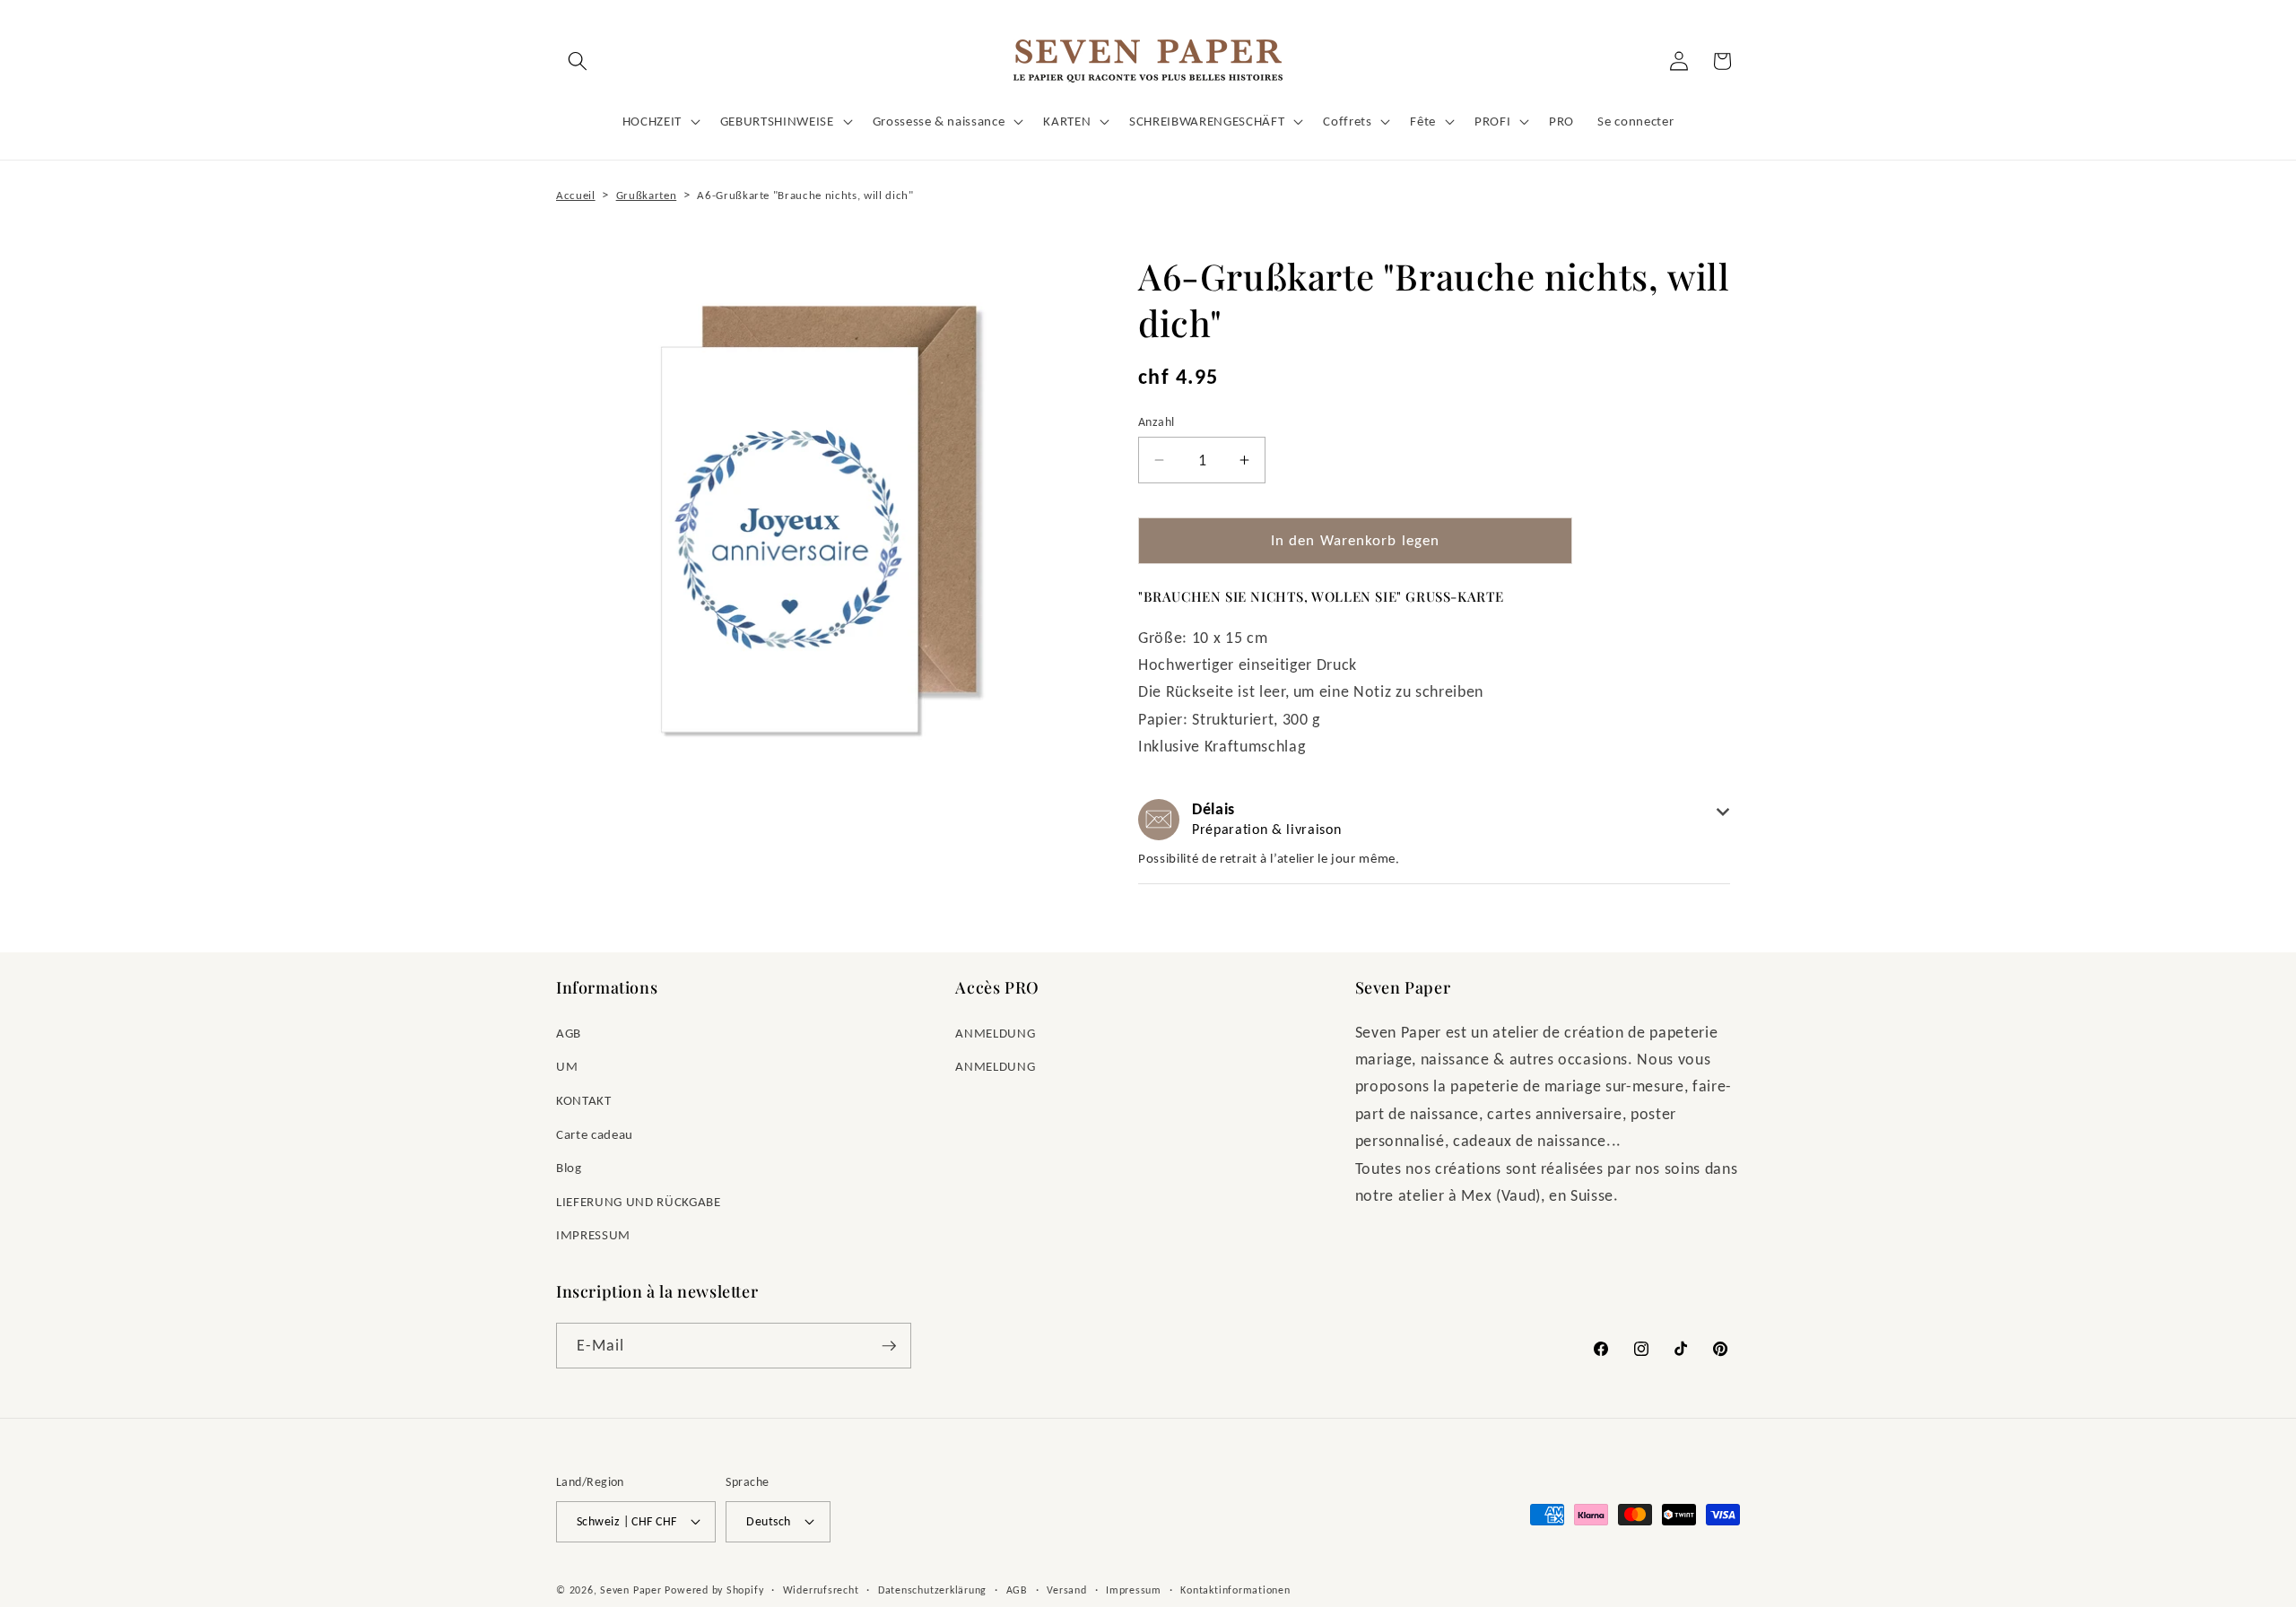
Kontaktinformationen (1235, 1590)
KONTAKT (584, 1100)
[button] (578, 61)
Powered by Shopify (714, 1590)
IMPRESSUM (593, 1234)
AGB (569, 1033)
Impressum (1134, 1590)
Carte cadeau (595, 1134)
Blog (569, 1167)
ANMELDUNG (995, 1033)
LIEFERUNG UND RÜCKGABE (639, 1201)
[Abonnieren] (889, 1346)
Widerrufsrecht (821, 1590)
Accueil (576, 195)
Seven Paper (631, 1590)
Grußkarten (647, 195)
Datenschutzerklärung (932, 1590)
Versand (1066, 1590)
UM (567, 1066)
